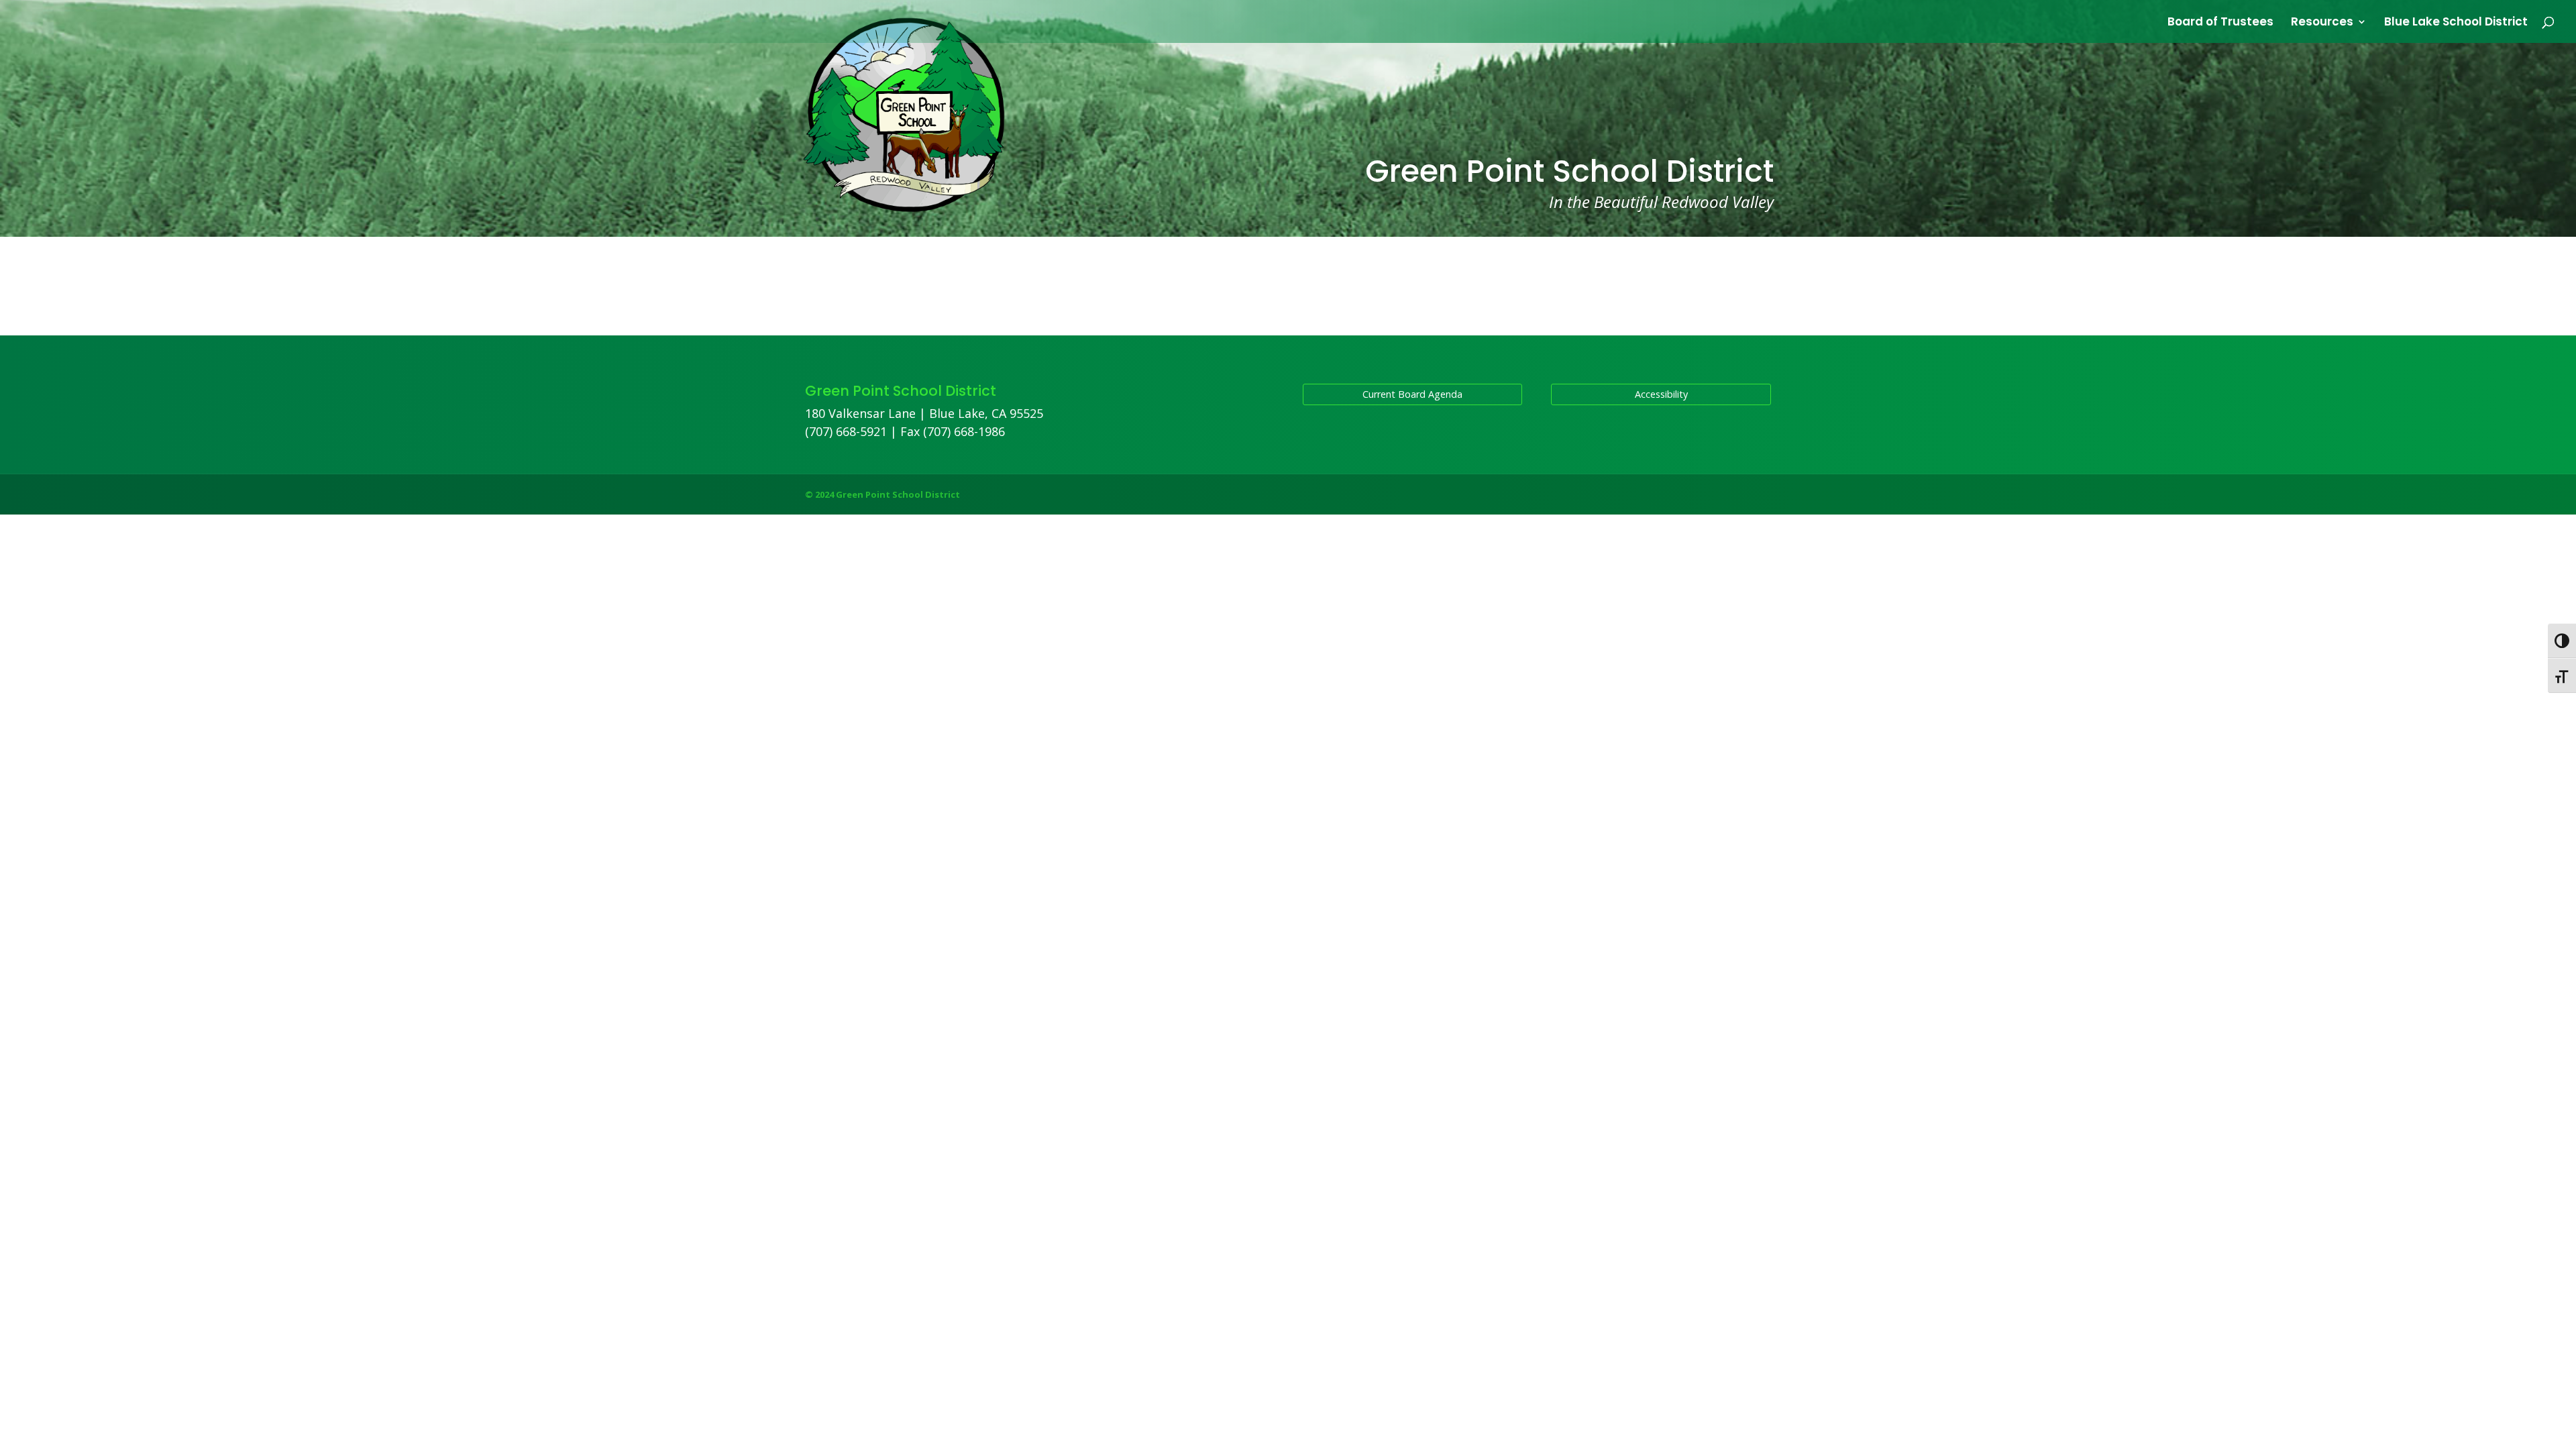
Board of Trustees (2220, 23)
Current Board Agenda (1412, 394)
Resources (2322, 23)
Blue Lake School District (2456, 23)
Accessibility (1661, 394)
